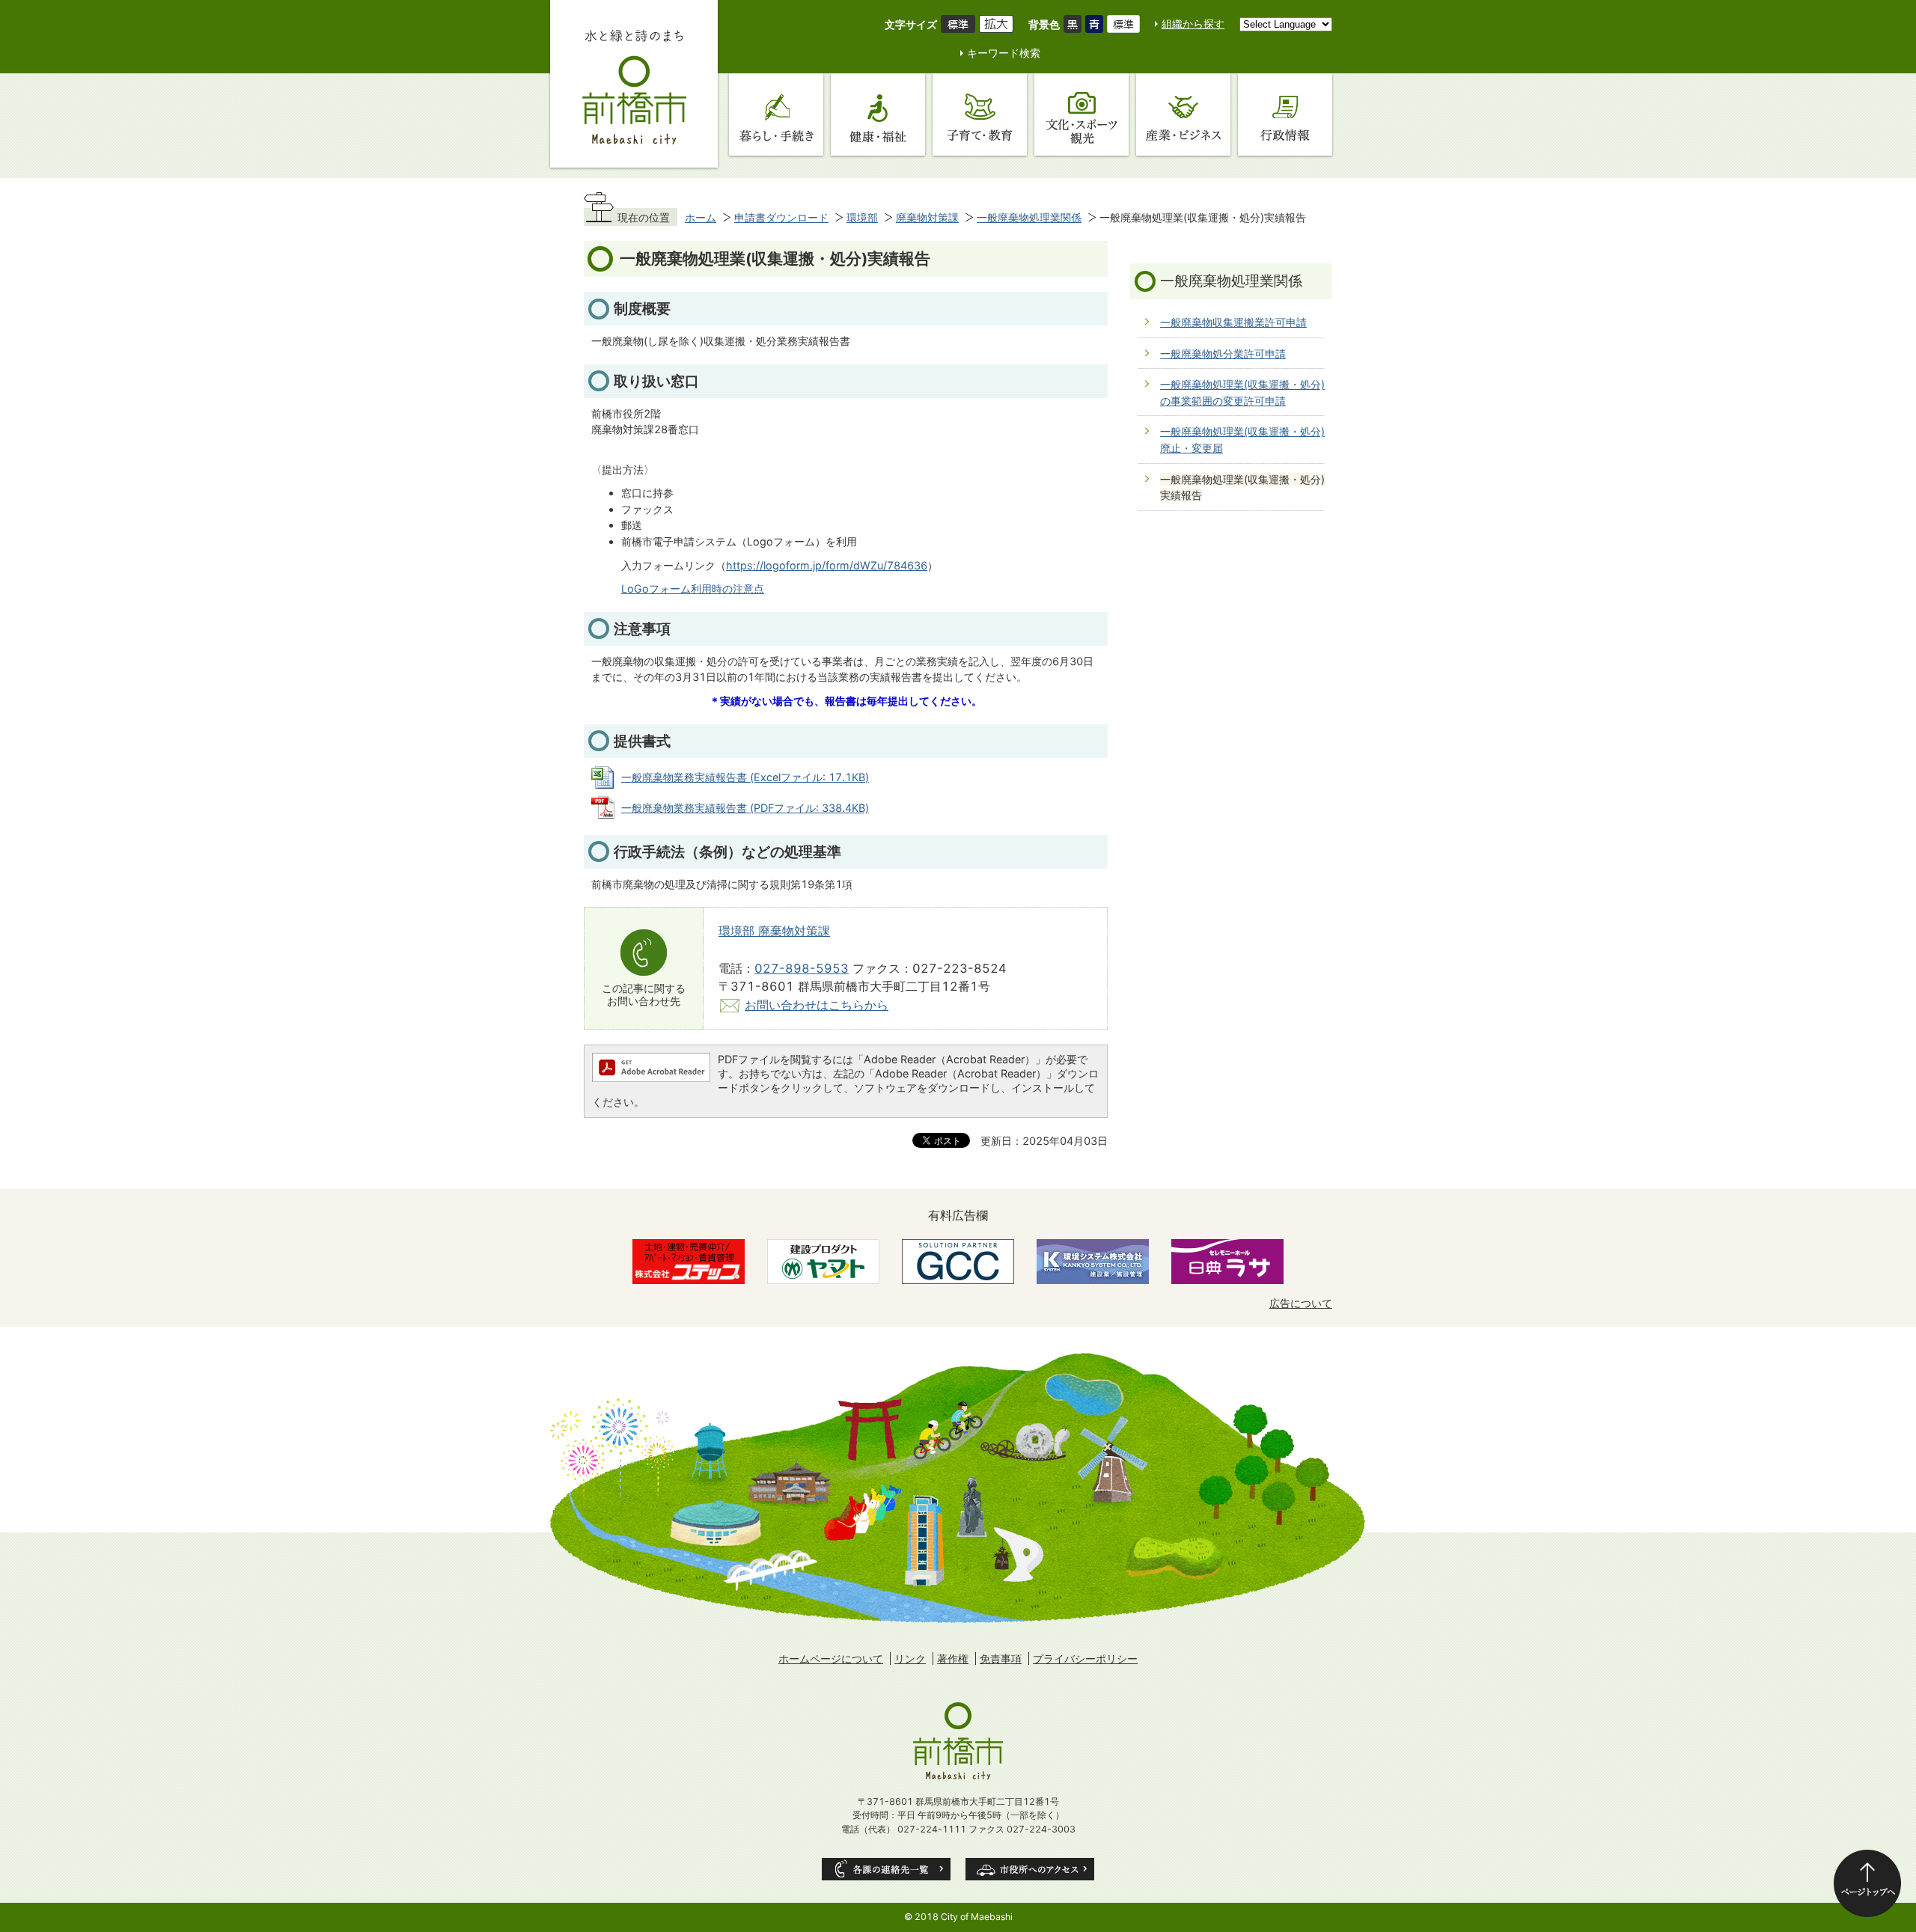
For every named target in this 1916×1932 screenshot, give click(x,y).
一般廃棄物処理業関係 (1029, 217)
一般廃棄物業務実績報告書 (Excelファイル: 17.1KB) (745, 777)
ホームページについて (831, 1659)
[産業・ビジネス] (1183, 114)
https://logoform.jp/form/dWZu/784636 (827, 565)
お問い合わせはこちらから (817, 1005)
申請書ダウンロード (781, 217)
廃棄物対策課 (927, 217)
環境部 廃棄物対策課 (774, 931)
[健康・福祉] (878, 114)
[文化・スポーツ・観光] (1081, 114)
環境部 (862, 217)
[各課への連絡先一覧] (886, 1869)
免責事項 (1001, 1659)
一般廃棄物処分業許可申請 (1223, 354)
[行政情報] (1285, 114)
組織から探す (1193, 24)
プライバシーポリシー (1085, 1659)
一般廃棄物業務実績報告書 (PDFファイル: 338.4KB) (745, 808)
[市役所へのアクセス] (1030, 1869)
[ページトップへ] (1867, 1883)
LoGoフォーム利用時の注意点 (693, 589)
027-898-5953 (802, 968)
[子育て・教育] (980, 114)
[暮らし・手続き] (776, 114)
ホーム (701, 217)
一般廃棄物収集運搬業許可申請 (1233, 322)
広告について (1301, 1303)
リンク (910, 1659)
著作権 (953, 1659)
